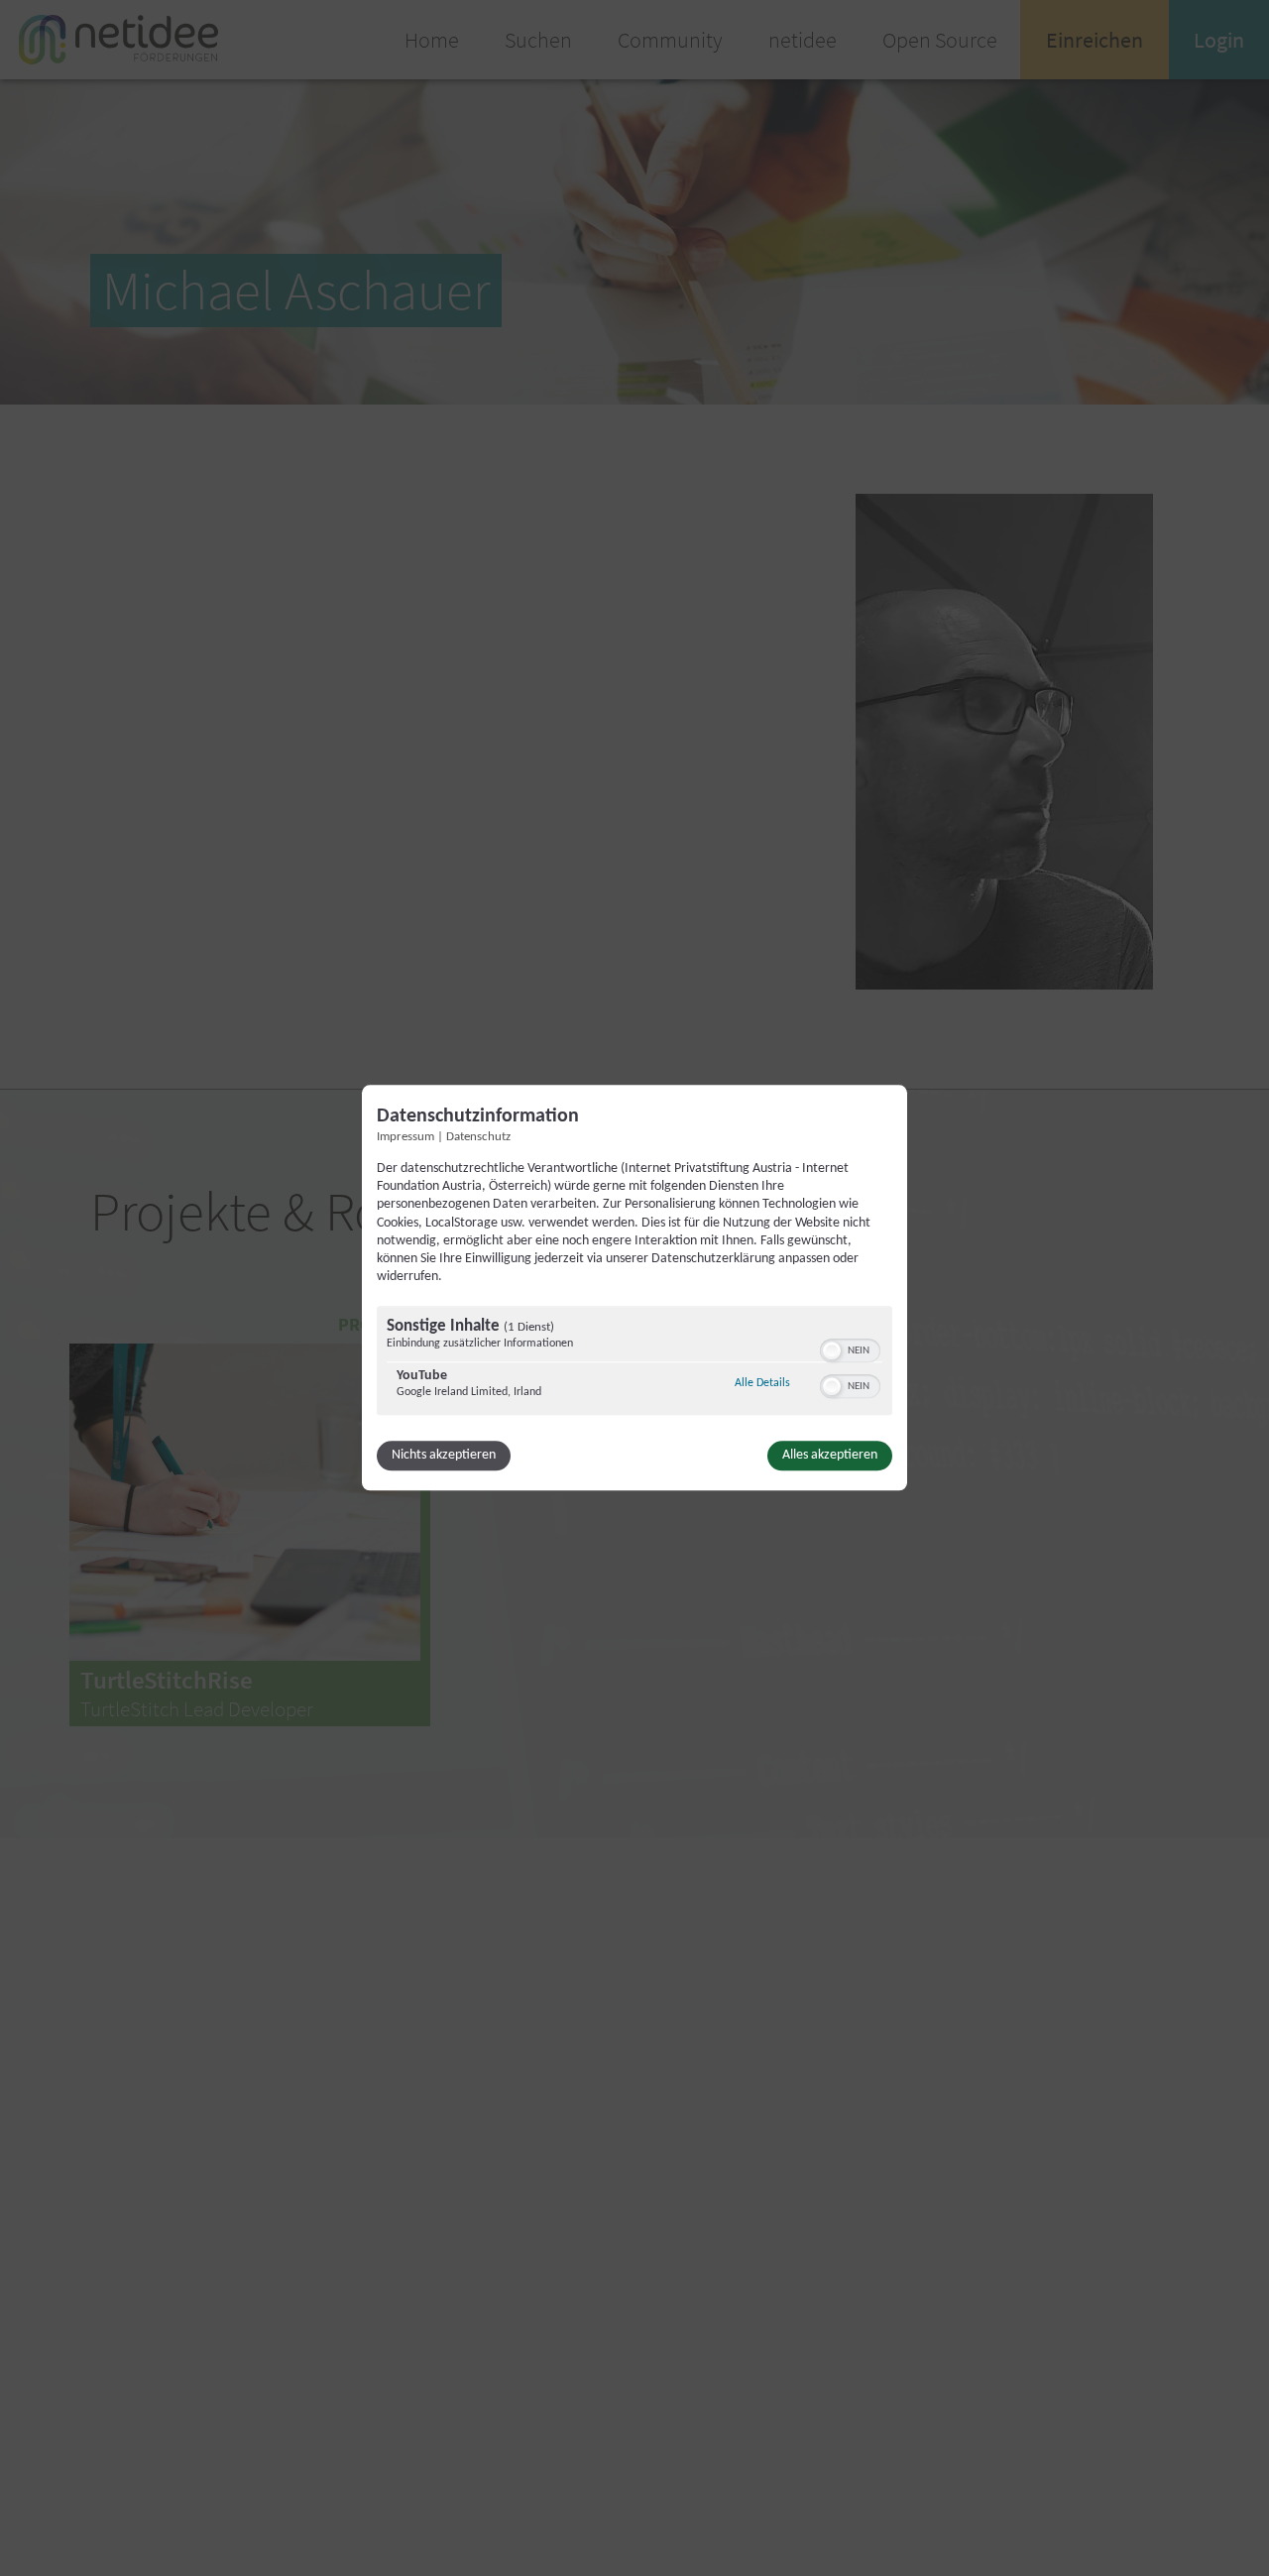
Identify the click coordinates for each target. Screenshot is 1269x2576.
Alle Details (762, 1384)
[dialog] (634, 1288)
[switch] (850, 1349)
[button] (832, 1351)
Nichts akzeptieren (444, 1456)
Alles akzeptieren (830, 1456)
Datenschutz (478, 1137)
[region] (634, 1364)
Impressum (405, 1137)
